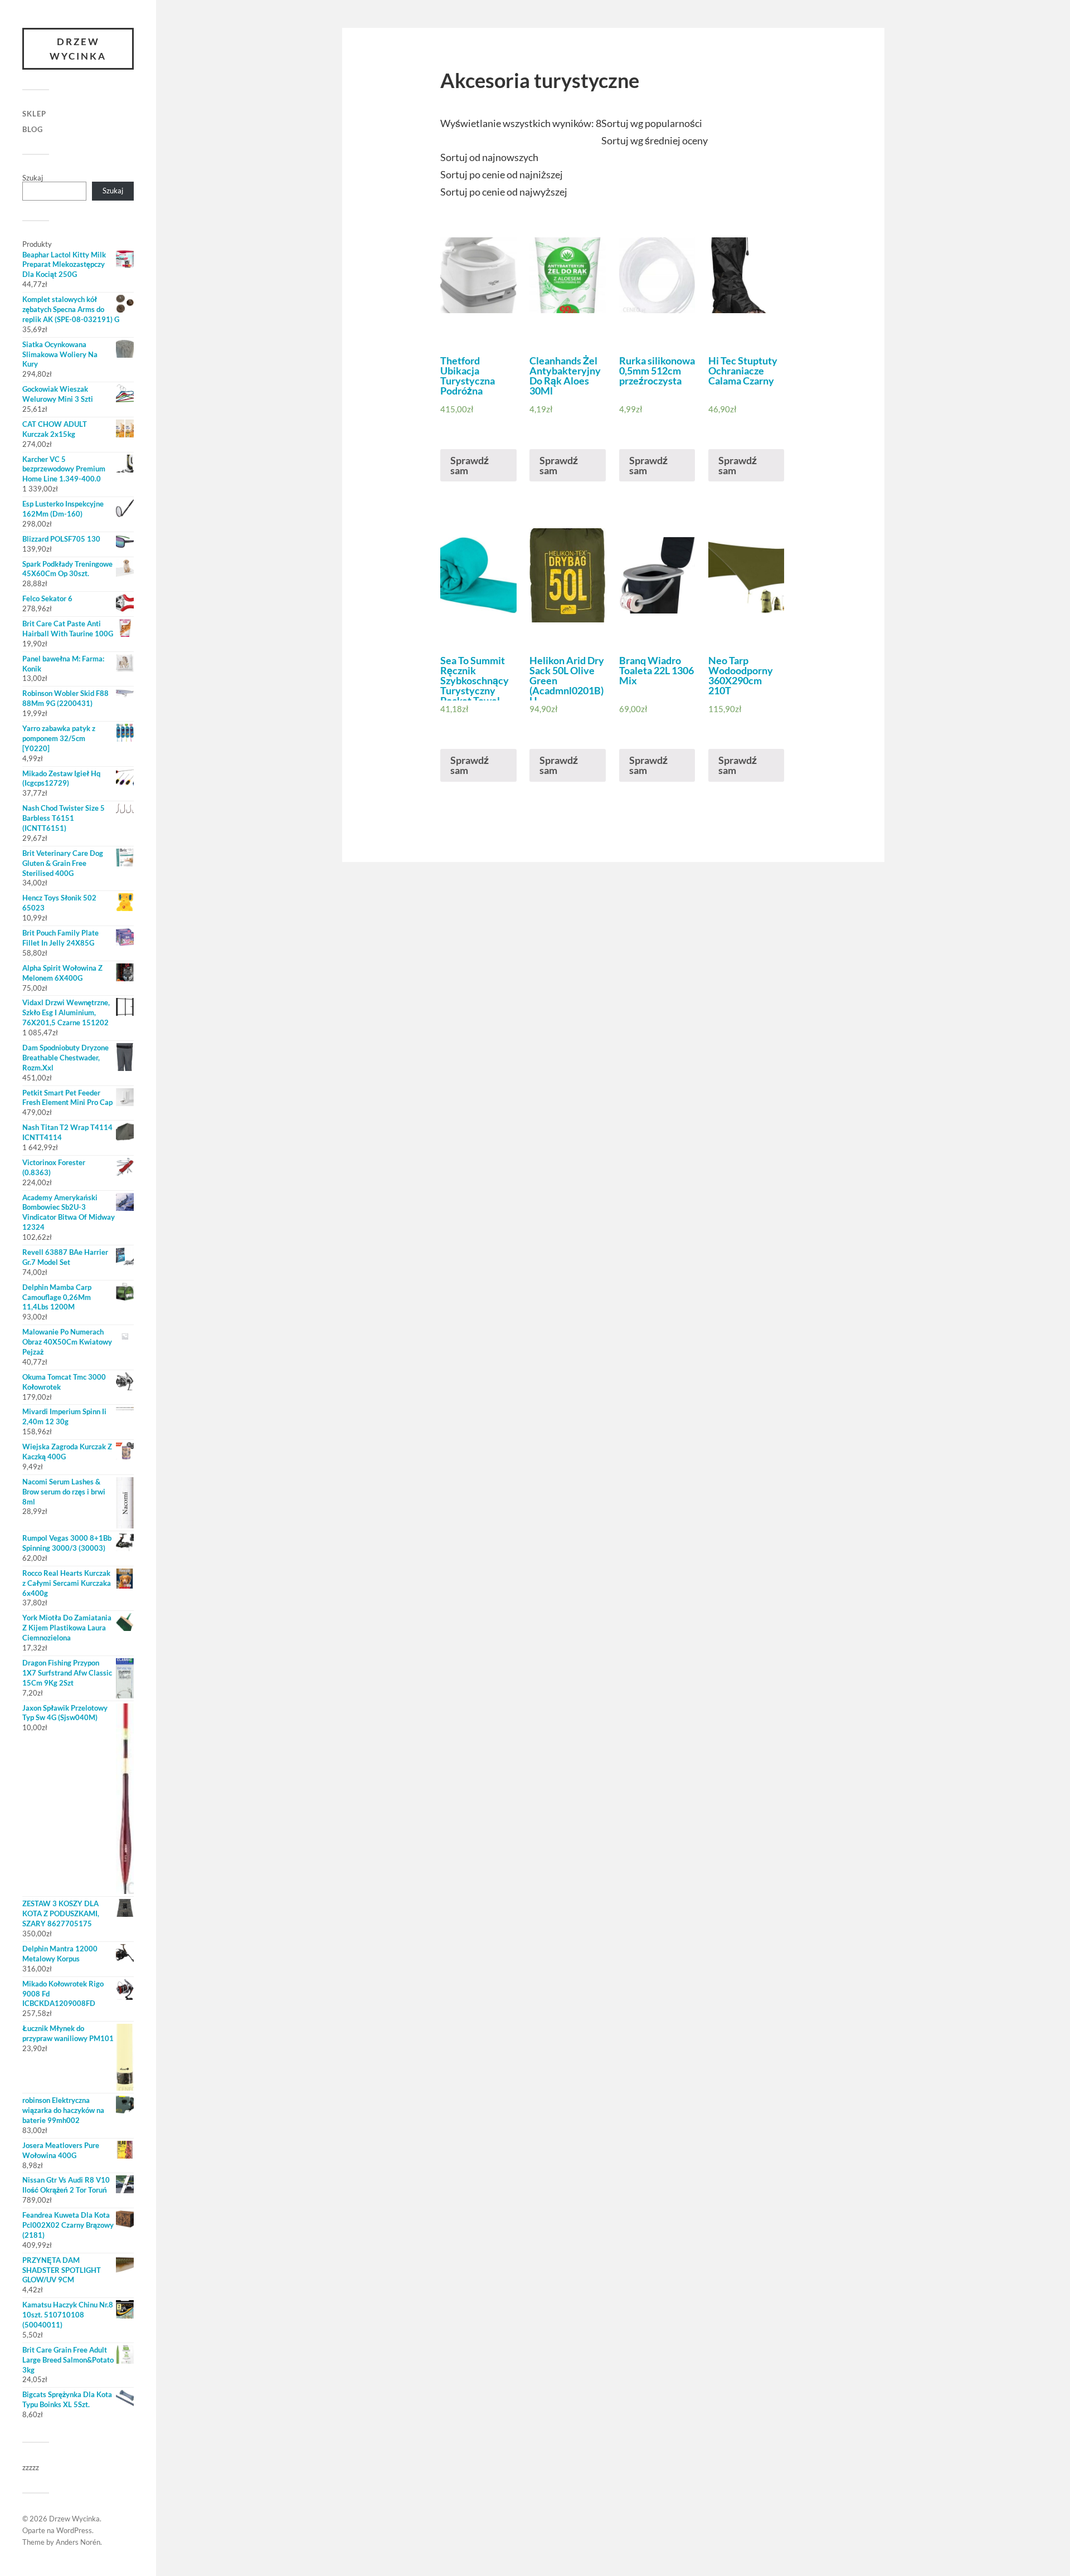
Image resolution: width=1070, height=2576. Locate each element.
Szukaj (33, 178)
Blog (33, 129)
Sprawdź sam (470, 465)
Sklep (34, 114)
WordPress (74, 2530)
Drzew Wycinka (78, 49)
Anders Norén (78, 2542)
